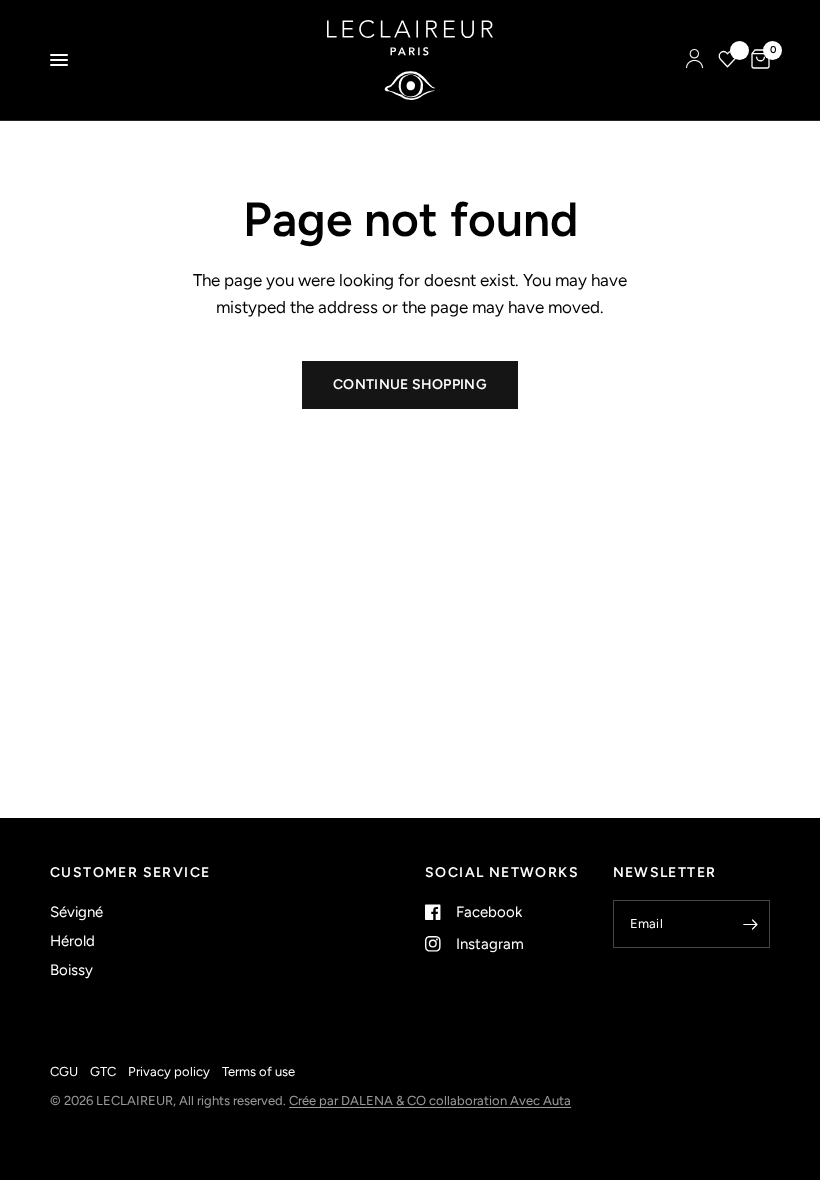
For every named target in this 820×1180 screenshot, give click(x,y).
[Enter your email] (750, 924)
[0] (757, 60)
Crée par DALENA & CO (359, 1100)
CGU (64, 1071)
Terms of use (258, 1071)
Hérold (72, 941)
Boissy (71, 970)
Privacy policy (169, 1071)
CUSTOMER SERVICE (130, 873)
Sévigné (76, 912)
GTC (103, 1071)
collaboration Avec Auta (500, 1100)
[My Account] (694, 60)
